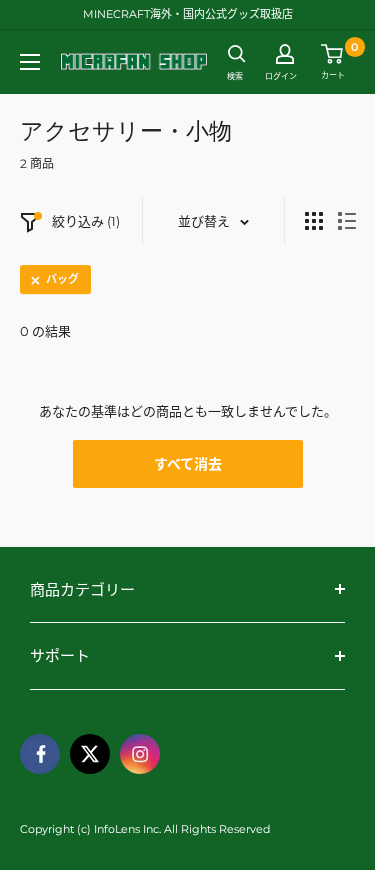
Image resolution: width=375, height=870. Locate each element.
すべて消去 (188, 464)
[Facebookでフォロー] (40, 754)
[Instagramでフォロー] (140, 754)
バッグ (62, 279)
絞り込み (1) (86, 221)
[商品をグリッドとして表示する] (314, 221)
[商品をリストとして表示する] (347, 221)
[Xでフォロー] (90, 754)
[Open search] (237, 54)
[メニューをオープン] (30, 62)
